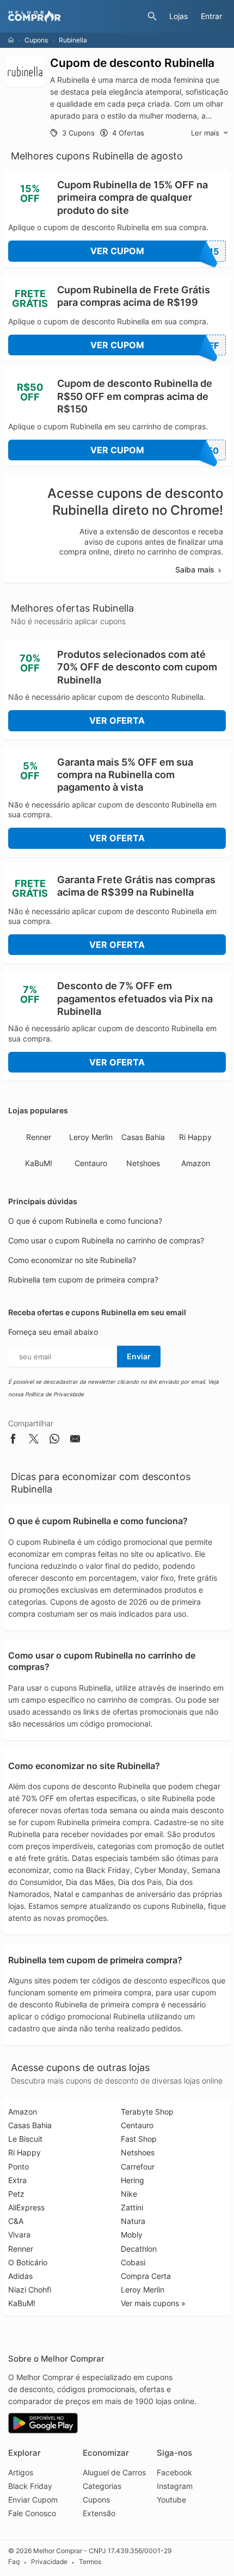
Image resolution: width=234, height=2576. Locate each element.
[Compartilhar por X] (34, 1441)
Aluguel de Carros (114, 2472)
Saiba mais (195, 569)
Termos (90, 2562)
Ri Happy (195, 1137)
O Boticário (28, 2262)
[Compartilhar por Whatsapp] (54, 1441)
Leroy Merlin (91, 1137)
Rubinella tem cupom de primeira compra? (83, 1280)
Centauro (91, 1163)
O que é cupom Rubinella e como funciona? (85, 1221)
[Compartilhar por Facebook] (13, 1441)
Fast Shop (139, 2139)
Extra (17, 2180)
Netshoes (143, 1163)
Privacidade (49, 2562)
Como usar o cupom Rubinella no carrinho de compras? (106, 1240)
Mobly (132, 2235)
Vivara (19, 2235)
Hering (133, 2180)
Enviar (139, 1356)
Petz (16, 2194)
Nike (129, 2194)
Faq (14, 2562)
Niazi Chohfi (30, 2290)
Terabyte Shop (147, 2112)
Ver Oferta (117, 720)
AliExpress (26, 2207)
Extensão (99, 2513)
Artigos (21, 2472)
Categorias (102, 2486)
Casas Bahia (143, 1137)
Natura (133, 2221)
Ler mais (205, 133)
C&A (16, 2221)
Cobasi (133, 2262)
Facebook (174, 2472)
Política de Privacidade (54, 1394)
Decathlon (139, 2249)
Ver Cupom (155, 251)
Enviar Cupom (33, 2500)
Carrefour (138, 2167)
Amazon (196, 1163)
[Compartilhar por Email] (75, 1441)
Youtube (171, 2500)
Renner (39, 1137)
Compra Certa (146, 2276)
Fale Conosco (32, 2513)
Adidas (20, 2276)
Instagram (175, 2486)
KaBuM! (39, 1163)
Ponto (19, 2167)
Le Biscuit (25, 2139)
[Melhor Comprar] (75, 16)
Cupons (36, 40)
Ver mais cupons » (153, 2303)
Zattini (132, 2207)
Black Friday (30, 2486)
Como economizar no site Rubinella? (72, 1260)
